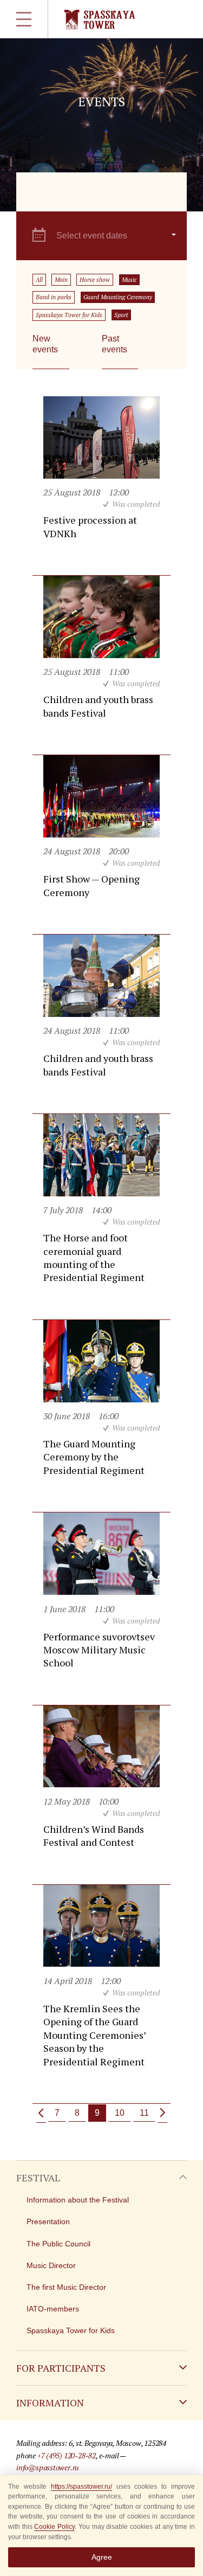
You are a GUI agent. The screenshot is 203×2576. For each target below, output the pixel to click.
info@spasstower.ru (48, 2467)
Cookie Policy (54, 2527)
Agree (102, 2557)
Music (129, 280)
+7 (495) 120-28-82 (67, 2455)
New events (45, 344)
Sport (121, 315)
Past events (114, 344)
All (39, 280)
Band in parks (54, 297)
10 (120, 2113)
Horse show (95, 280)
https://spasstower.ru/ (81, 2487)
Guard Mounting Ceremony (118, 297)
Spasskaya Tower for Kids (69, 315)
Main (61, 280)
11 (144, 2113)
